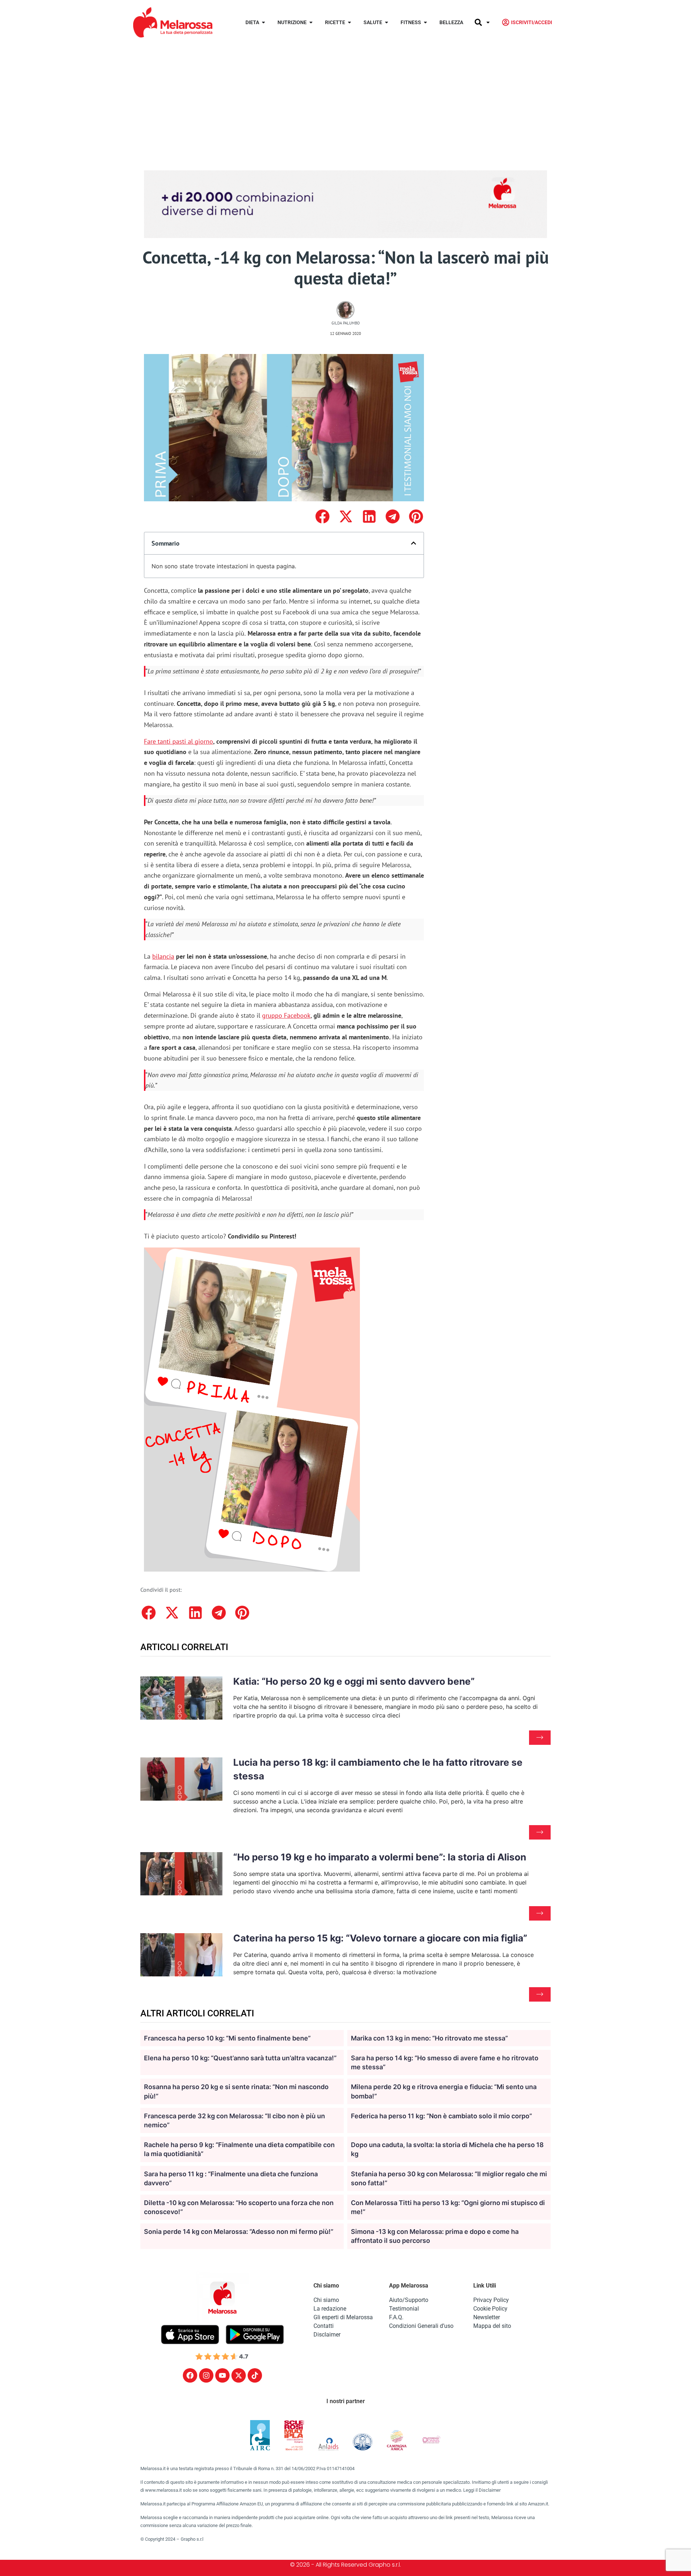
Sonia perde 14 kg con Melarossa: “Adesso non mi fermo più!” (239, 2232)
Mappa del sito (492, 2326)
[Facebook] (190, 2375)
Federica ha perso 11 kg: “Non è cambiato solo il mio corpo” (441, 2116)
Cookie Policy (490, 2309)
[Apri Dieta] (263, 23)
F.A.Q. (396, 2317)
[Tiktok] (255, 2375)
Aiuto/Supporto (409, 2300)
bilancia (163, 956)
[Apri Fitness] (425, 23)
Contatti (324, 2326)
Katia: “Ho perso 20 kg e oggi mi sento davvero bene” (354, 1681)
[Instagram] (206, 2375)
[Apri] (488, 23)
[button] (322, 517)
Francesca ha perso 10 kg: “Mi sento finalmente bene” (227, 2038)
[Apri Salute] (387, 23)
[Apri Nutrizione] (311, 23)
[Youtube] (222, 2375)
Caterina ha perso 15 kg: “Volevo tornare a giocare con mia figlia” (380, 1938)
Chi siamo (326, 2300)
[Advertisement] (345, 99)
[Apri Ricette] (349, 23)
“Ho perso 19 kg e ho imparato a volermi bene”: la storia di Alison (380, 1857)
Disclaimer (327, 2335)
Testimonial (404, 2309)
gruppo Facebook (286, 1015)
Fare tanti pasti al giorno (179, 741)
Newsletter (487, 2317)
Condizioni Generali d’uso (421, 2326)
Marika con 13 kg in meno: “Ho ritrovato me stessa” (429, 2038)
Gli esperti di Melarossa (343, 2317)
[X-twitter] (239, 2375)
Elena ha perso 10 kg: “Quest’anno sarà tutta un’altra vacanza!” (240, 2058)
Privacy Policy (491, 2300)
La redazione (330, 2309)
